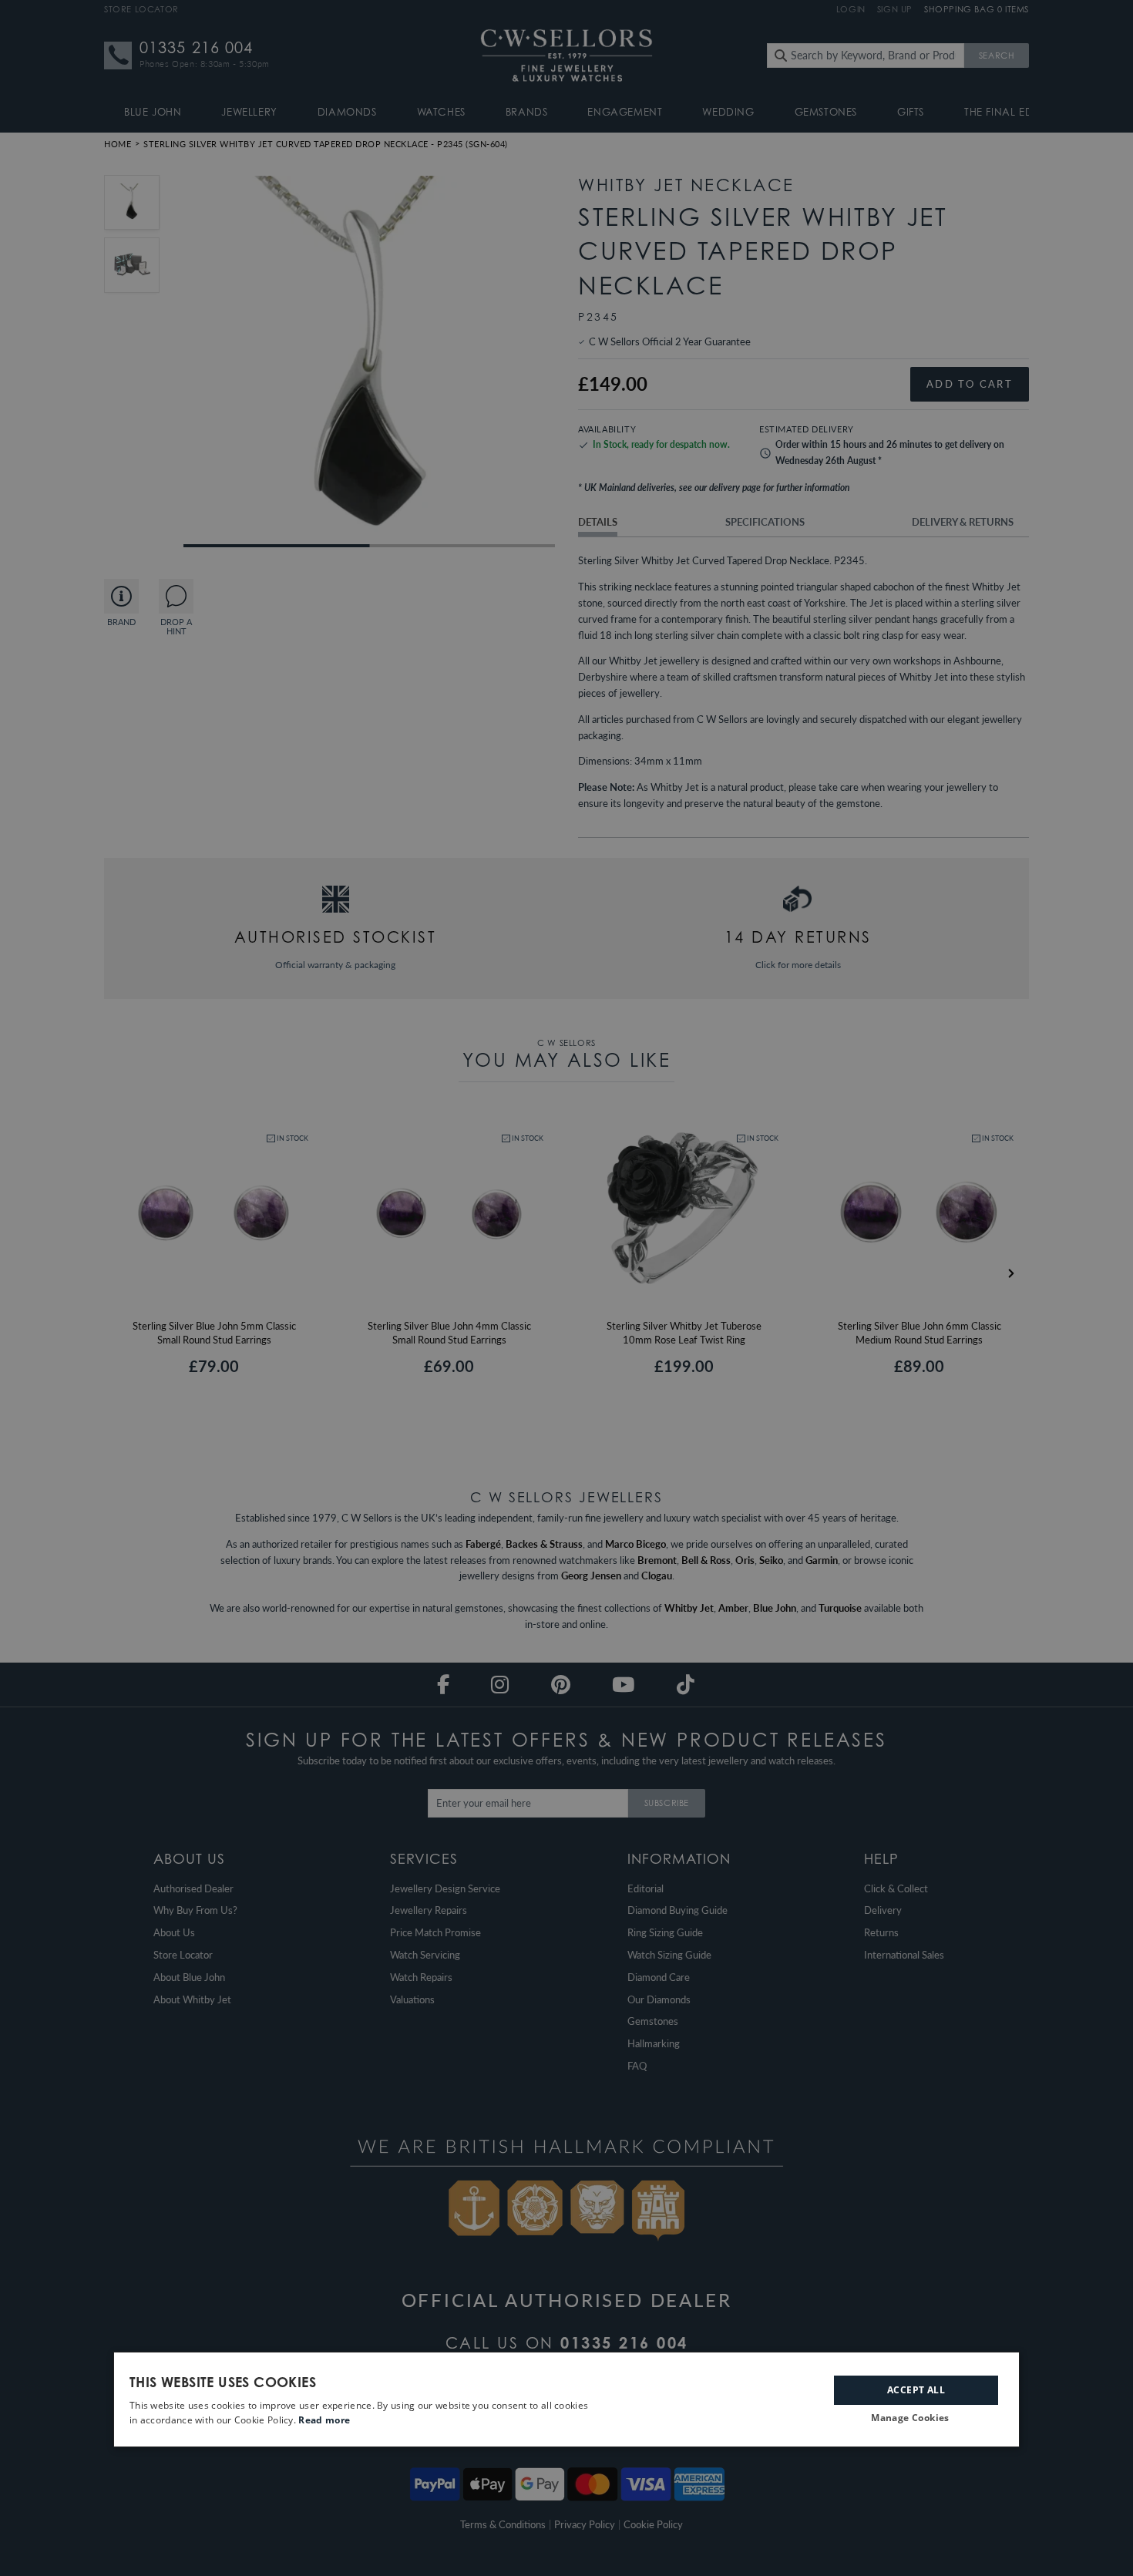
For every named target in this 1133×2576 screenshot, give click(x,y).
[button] (916, 2418)
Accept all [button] (916, 2389)
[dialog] (566, 2399)
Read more (324, 2420)
